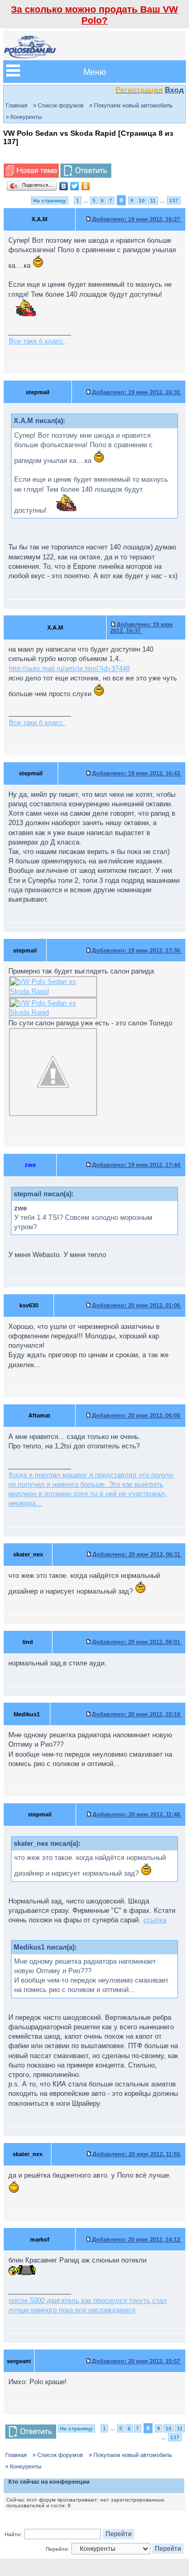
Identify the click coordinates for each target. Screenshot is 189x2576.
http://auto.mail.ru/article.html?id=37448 (69, 669)
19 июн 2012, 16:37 (141, 627)
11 (153, 201)
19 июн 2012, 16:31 (137, 392)
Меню (95, 72)
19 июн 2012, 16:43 (137, 773)
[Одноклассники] (86, 186)
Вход (174, 90)
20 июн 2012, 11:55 (137, 2154)
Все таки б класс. (37, 341)
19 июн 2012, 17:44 (137, 1165)
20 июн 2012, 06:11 (137, 1554)
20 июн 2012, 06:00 (137, 1415)
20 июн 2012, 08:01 (137, 1642)
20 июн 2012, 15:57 (137, 2361)
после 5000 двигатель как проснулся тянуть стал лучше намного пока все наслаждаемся (88, 2305)
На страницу (50, 201)
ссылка (155, 1920)
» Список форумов (58, 105)
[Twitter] (75, 186)
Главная (17, 105)
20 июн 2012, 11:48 (137, 1814)
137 (174, 201)
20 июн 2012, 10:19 (137, 1714)
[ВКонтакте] (64, 186)
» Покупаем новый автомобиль (131, 105)
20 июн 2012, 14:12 (137, 2239)
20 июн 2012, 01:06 (137, 1305)
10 (142, 201)
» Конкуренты (24, 117)
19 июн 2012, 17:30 (137, 950)
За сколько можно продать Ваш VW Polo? (94, 15)
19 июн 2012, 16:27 (137, 219)
